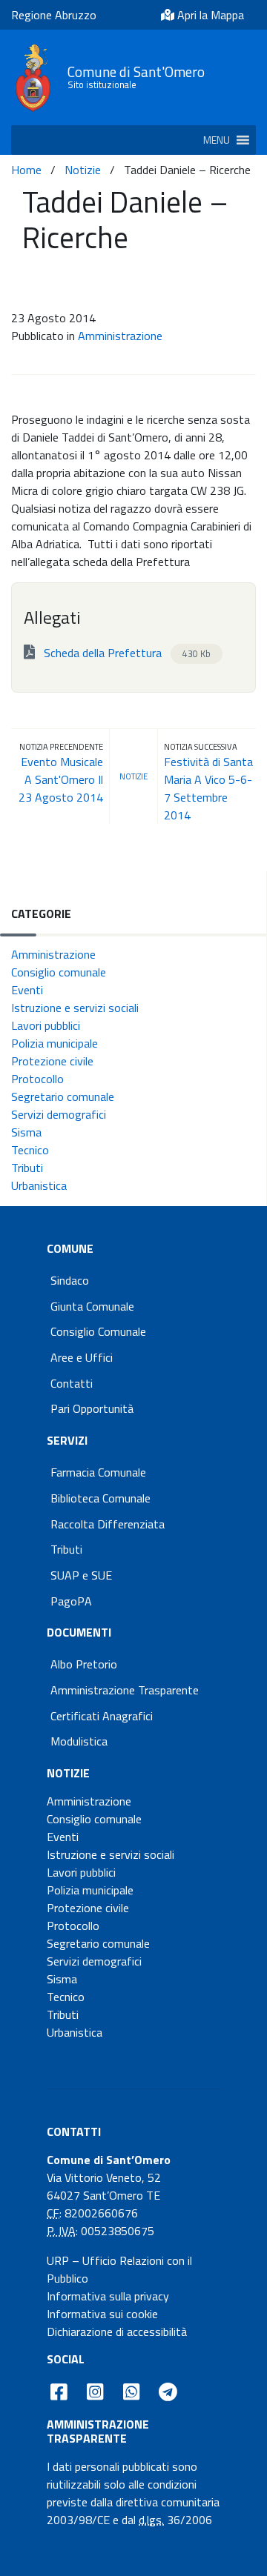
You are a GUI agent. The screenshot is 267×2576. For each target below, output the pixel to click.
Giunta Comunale (92, 1306)
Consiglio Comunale (98, 1331)
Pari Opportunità (92, 1408)
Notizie (83, 170)
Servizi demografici (59, 1114)
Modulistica (79, 1741)
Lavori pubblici (46, 1025)
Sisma (26, 1132)
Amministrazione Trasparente (125, 1690)
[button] (217, 140)
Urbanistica (39, 1185)
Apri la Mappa (209, 15)
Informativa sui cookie (102, 2314)
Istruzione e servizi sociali (75, 1008)
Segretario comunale (63, 1096)
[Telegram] (168, 2392)
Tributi (27, 1168)
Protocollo (37, 1079)
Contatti (72, 1383)
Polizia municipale (55, 1043)
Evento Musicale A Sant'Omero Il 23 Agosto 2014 (61, 779)
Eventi (27, 990)
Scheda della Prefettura (126, 653)
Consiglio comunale (59, 972)
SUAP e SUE (81, 1575)
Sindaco (70, 1280)
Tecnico (30, 1150)
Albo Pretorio (84, 1664)
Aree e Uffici (82, 1357)
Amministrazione (120, 336)
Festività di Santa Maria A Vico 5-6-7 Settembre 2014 (208, 788)
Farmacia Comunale (98, 1472)
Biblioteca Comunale (100, 1498)
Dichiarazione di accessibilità (117, 2332)
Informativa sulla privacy (108, 2296)
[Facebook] (59, 2392)
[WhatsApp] (131, 2392)
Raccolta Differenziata (108, 1524)
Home (26, 170)
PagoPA (71, 1601)
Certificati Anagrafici (102, 1716)
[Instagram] (95, 2392)
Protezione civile (52, 1061)
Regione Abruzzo (54, 15)
